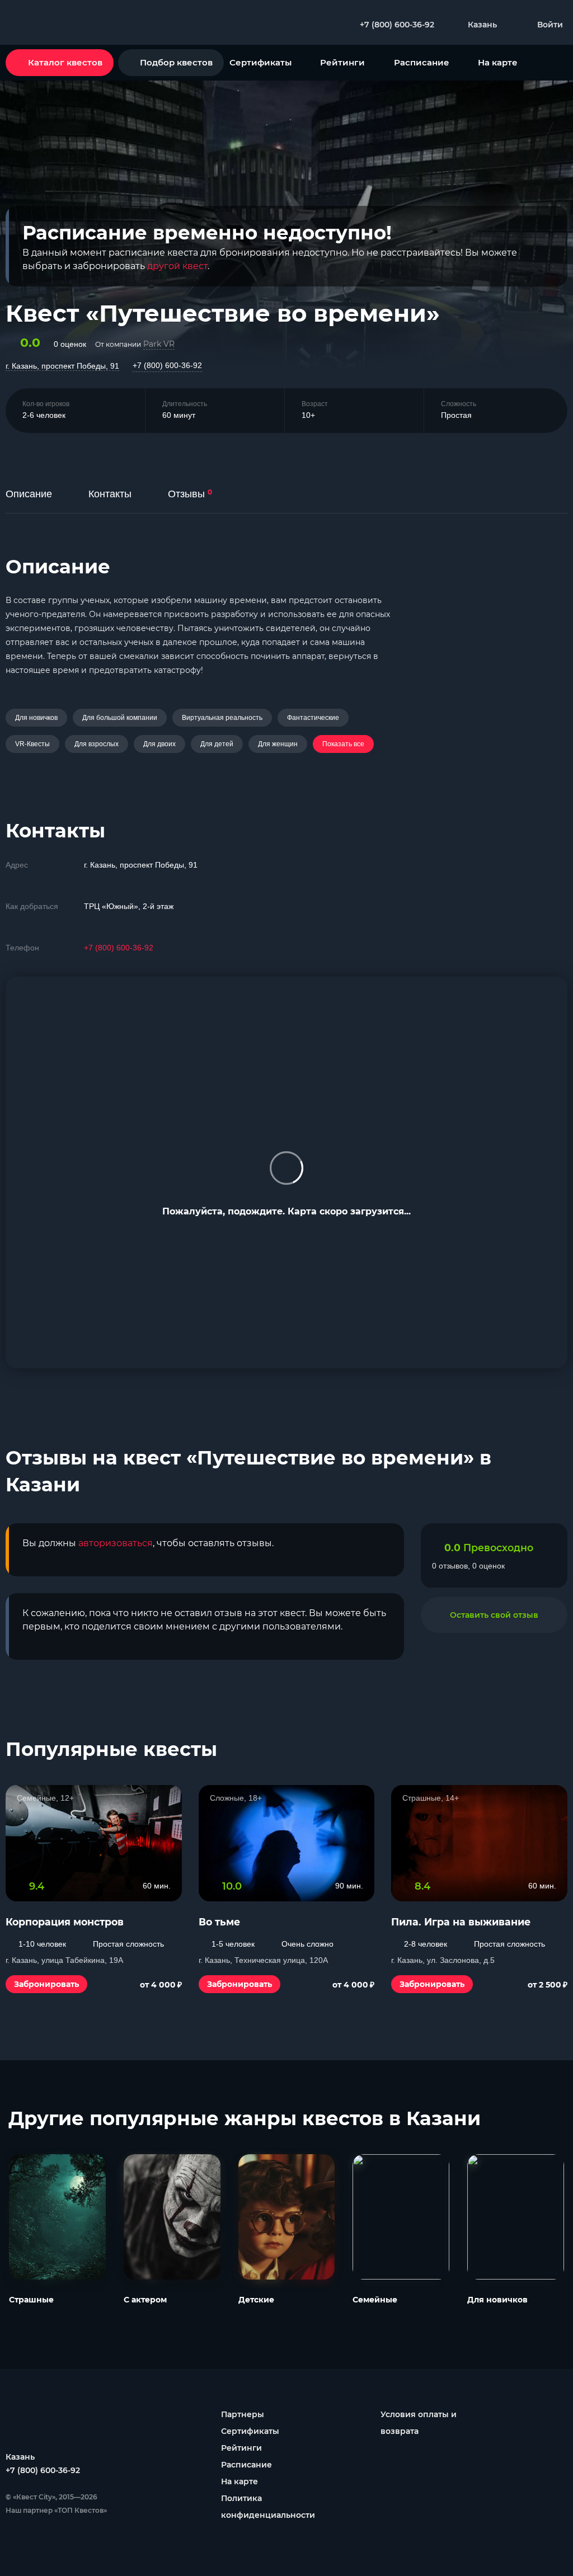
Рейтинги (342, 62)
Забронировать (46, 1984)
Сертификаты (260, 62)
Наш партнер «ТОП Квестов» (56, 2510)
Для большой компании (120, 718)
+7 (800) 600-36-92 (167, 365)
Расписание (422, 62)
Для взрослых (97, 744)
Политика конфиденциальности (268, 2507)
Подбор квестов (176, 62)
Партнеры (243, 2414)
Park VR (159, 344)
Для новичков (36, 718)
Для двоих (159, 744)
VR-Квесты (32, 744)
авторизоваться (116, 1543)
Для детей (217, 744)
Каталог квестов (65, 62)
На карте (498, 62)
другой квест (177, 266)
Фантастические (313, 718)
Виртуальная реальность (222, 718)
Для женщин (278, 744)
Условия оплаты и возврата (419, 2423)
